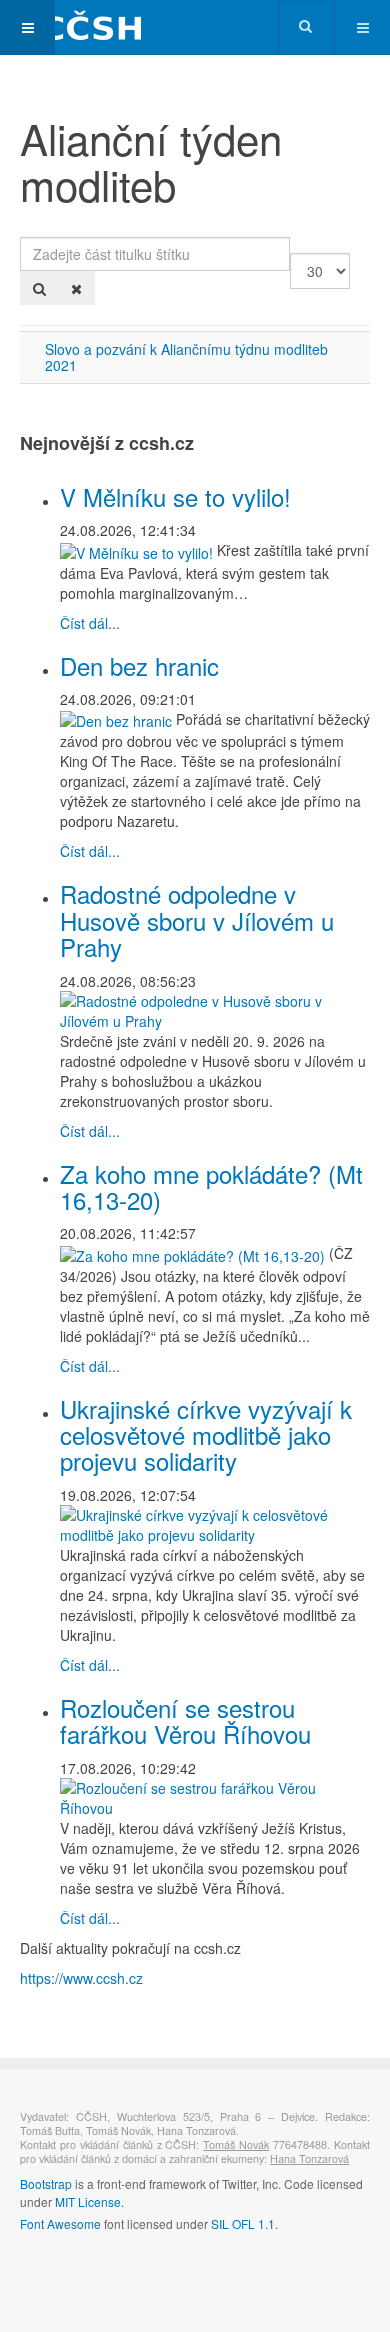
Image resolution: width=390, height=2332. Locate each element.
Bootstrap (46, 2183)
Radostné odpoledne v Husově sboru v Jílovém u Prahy (197, 920)
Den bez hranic (139, 665)
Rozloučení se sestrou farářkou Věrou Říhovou (185, 1720)
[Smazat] (76, 288)
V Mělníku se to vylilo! (175, 496)
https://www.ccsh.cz (81, 1978)
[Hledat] (39, 288)
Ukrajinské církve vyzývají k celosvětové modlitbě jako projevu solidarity (206, 1435)
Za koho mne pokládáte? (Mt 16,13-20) (211, 1186)
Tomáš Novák (236, 2144)
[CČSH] (80, 27)
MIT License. (89, 2201)
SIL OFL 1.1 (243, 2223)
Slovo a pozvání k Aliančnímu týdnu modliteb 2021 (186, 356)
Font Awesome (60, 2223)
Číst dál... (90, 623)
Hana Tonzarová (309, 2158)
